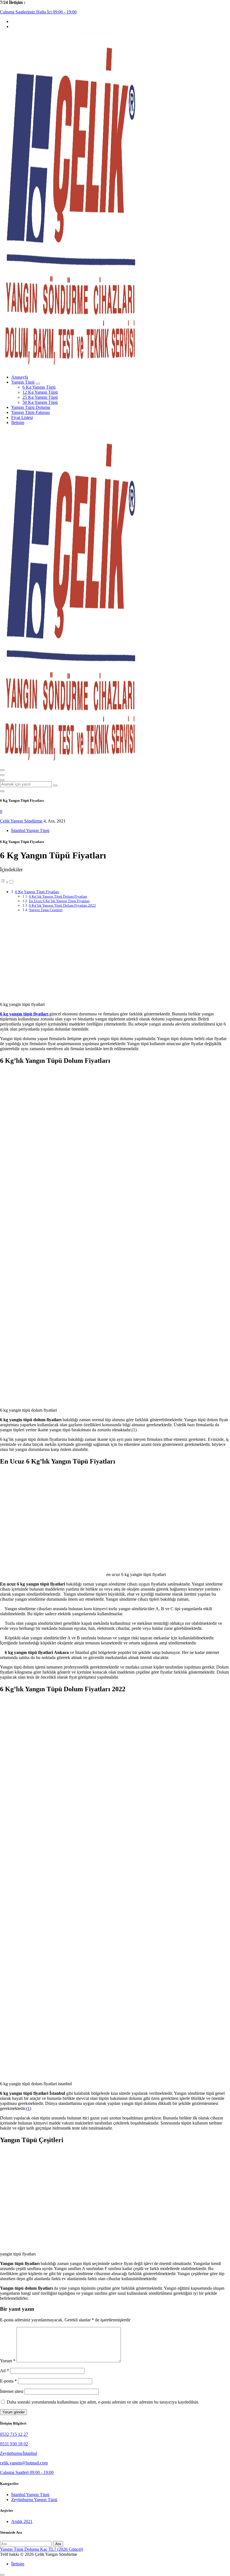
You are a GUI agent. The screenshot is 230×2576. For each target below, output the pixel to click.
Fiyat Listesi (22, 417)
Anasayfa (20, 377)
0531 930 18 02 (14, 2444)
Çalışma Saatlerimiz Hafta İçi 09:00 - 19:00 (38, 12)
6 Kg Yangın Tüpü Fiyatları (37, 892)
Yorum (8, 2361)
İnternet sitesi (12, 2391)
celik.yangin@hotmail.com (24, 2463)
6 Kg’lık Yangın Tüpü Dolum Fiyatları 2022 (62, 905)
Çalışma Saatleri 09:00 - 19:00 (27, 2472)
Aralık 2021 (22, 2521)
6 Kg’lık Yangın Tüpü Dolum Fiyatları (58, 896)
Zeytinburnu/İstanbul (19, 2453)
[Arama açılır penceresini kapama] (2, 791)
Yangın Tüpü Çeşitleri (46, 910)
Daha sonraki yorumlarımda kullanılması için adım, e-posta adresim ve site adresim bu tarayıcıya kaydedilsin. (103, 2402)
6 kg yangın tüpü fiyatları (25, 1014)
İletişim (18, 422)
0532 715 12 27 (14, 2434)
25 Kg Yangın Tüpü (40, 397)
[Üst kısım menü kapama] (2, 775)
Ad (4, 2371)
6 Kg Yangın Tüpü (39, 387)
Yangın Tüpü (23, 382)
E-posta (8, 2381)
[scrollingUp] (2, 2575)
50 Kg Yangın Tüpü (40, 402)
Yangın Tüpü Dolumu (31, 407)
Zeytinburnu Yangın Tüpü (34, 2500)
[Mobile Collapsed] (38, 384)
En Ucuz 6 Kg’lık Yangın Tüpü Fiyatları (59, 901)
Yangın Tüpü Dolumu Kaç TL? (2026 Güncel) (42, 2549)
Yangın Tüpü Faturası (30, 412)
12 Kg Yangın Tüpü (40, 392)
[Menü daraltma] (2, 770)
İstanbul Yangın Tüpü (30, 830)
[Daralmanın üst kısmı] (2, 780)
